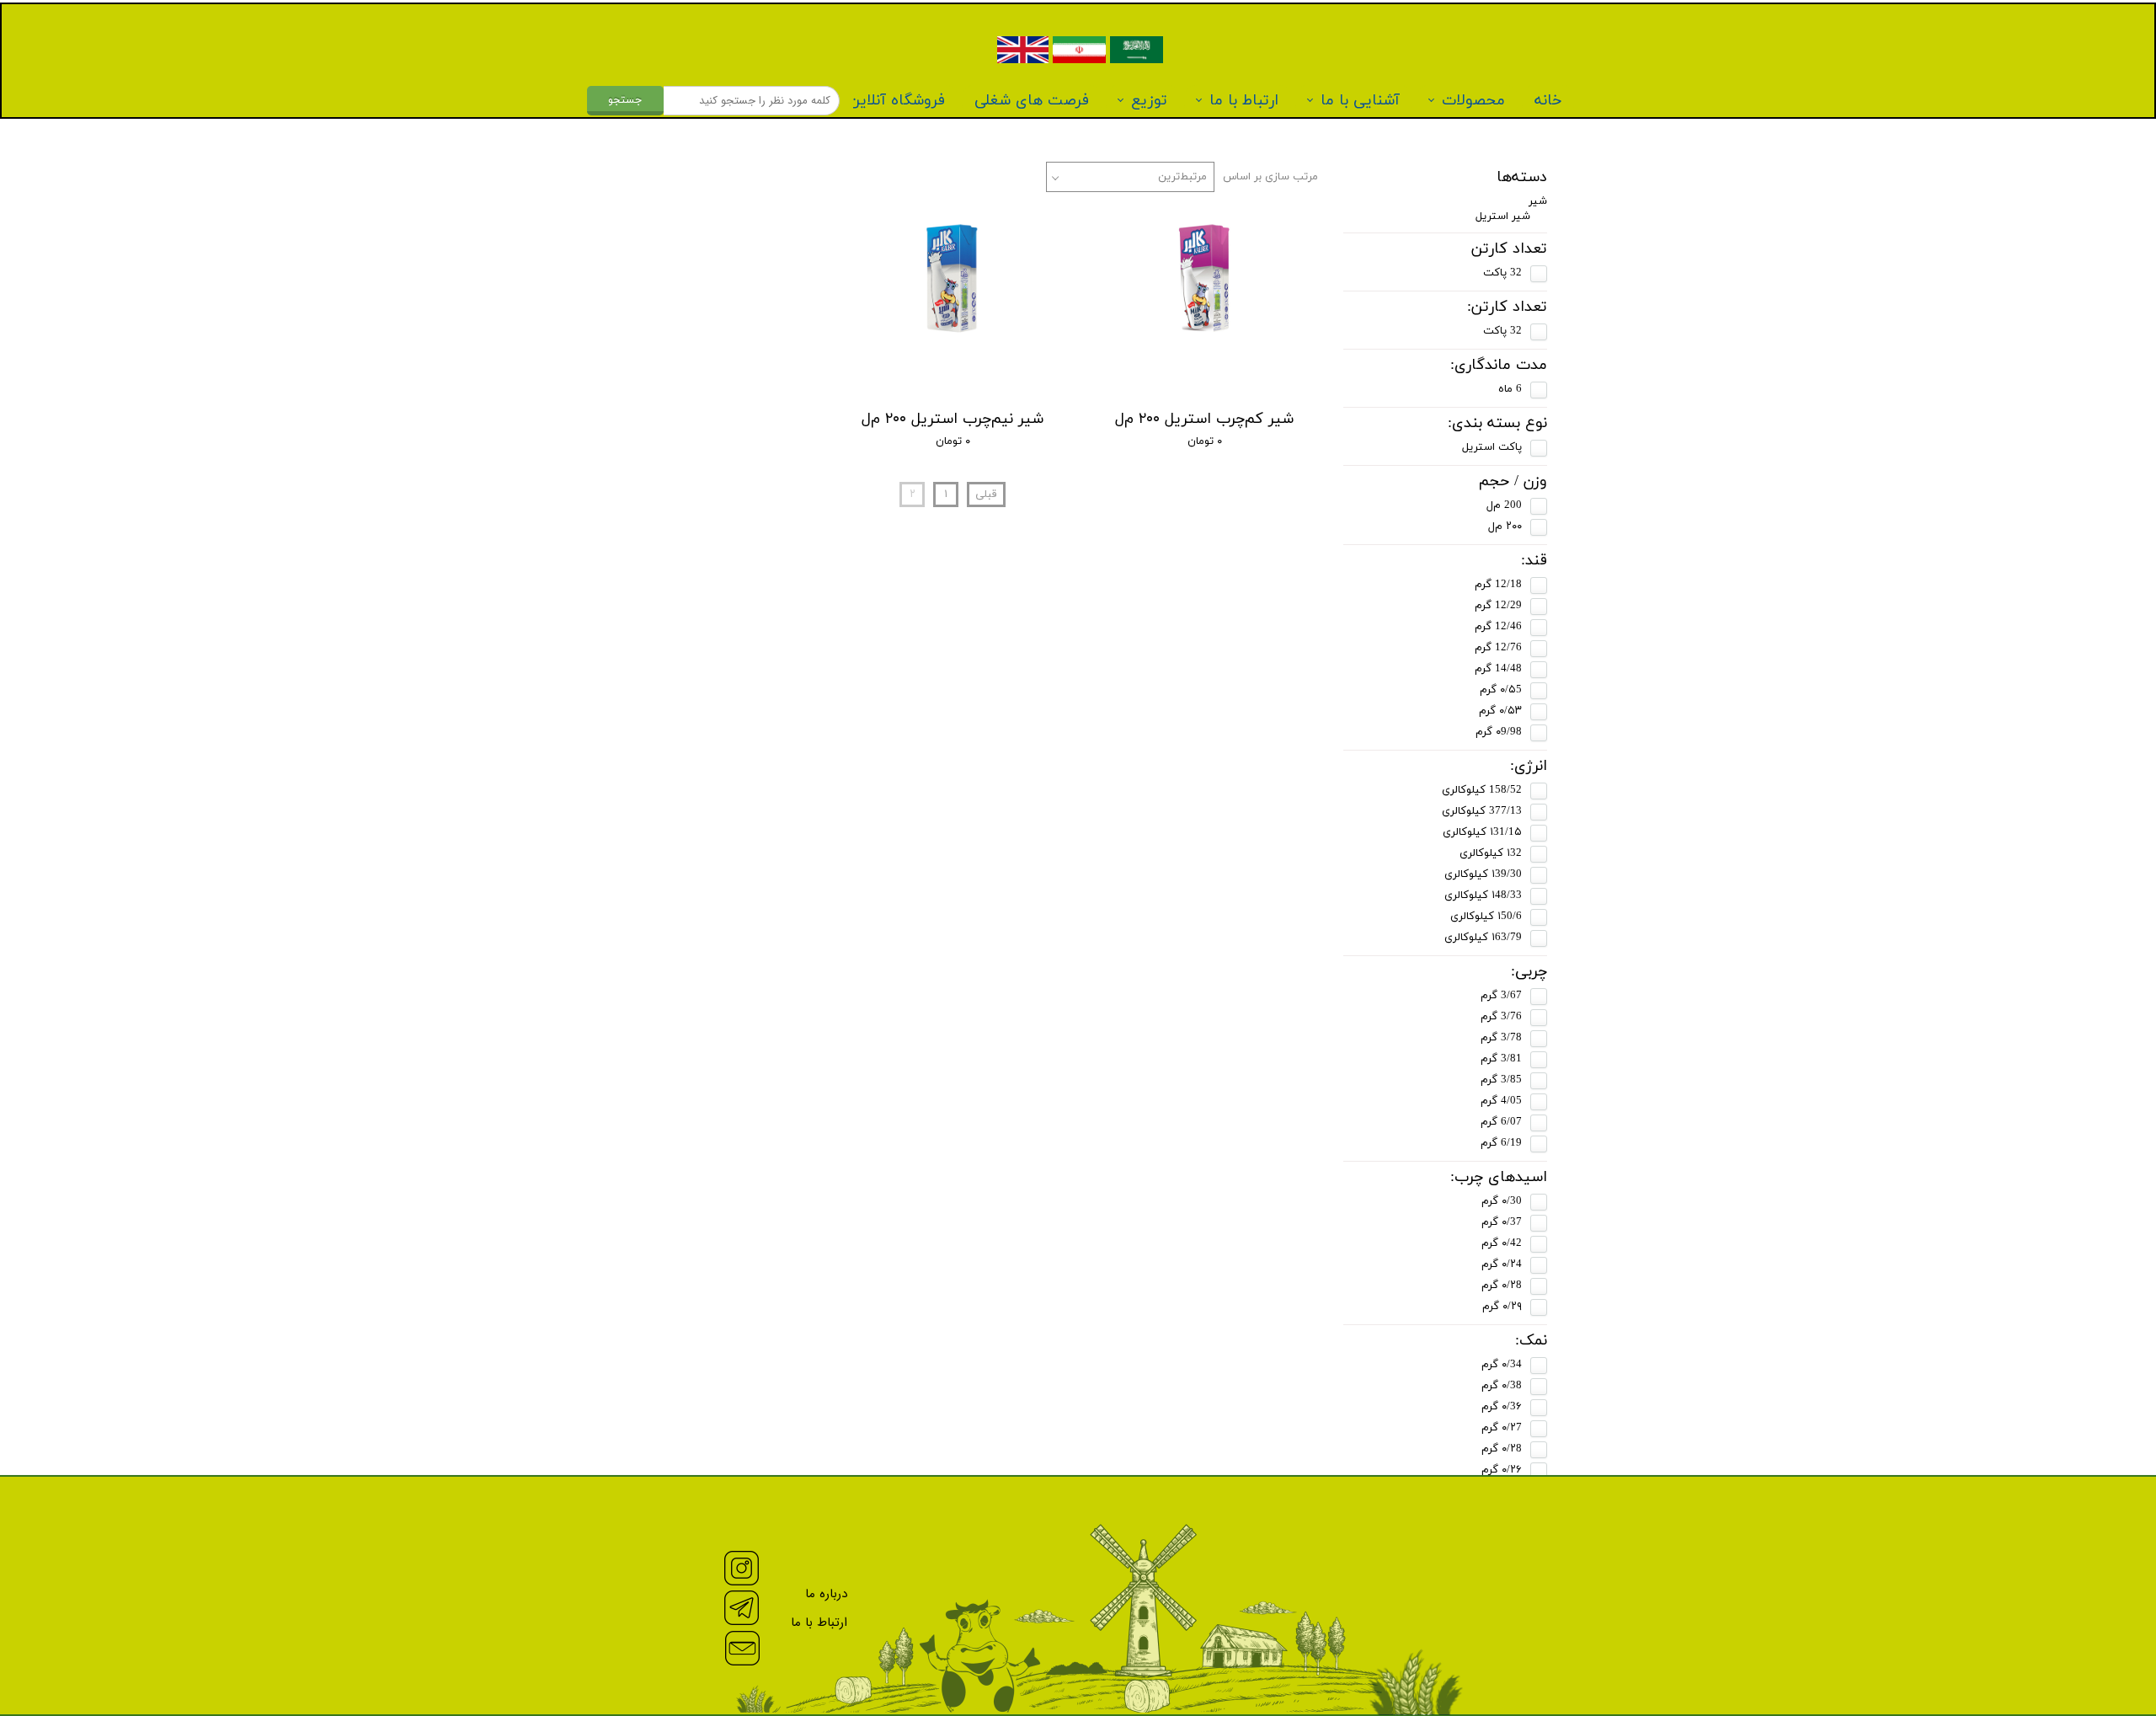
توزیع (1149, 101)
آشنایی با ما (1360, 101)
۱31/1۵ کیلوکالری (1482, 832)
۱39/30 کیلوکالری (1483, 874)
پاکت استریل (1492, 447)
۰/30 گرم (1502, 1201)
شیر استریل (1503, 217)
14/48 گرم (1498, 669)
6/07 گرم (1501, 1122)
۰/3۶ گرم (1502, 1407)
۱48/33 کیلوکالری (1483, 895)
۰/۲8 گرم (1502, 1286)
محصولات (1473, 101)
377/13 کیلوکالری (1482, 811)
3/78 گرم (1501, 1038)
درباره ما (826, 1594)
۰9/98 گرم (1499, 732)
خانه (1548, 101)
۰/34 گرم (1502, 1365)
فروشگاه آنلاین (897, 101)
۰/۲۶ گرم (1502, 1470)
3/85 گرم (1501, 1080)
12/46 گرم (1498, 627)
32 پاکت (1502, 273)
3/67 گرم (1501, 996)
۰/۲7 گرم (1502, 1428)
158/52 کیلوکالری (1482, 790)
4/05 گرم (1501, 1101)
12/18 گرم (1498, 585)
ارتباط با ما (1244, 101)
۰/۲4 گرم (1502, 1264)
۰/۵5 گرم (1501, 690)
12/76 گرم (1498, 648)
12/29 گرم (1498, 606)
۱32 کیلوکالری (1491, 853)
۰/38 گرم (1502, 1386)
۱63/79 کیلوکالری (1483, 938)
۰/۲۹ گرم (1502, 1307)
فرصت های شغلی (1032, 101)
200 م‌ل (1504, 505)
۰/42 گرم (1502, 1243)
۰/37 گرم (1502, 1222)
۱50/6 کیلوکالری (1486, 917)
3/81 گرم (1501, 1059)
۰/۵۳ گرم (1500, 711)
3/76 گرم (1501, 1017)
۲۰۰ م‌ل (1505, 527)
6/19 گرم (1501, 1143)
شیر (1538, 201)
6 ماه (1510, 389)
